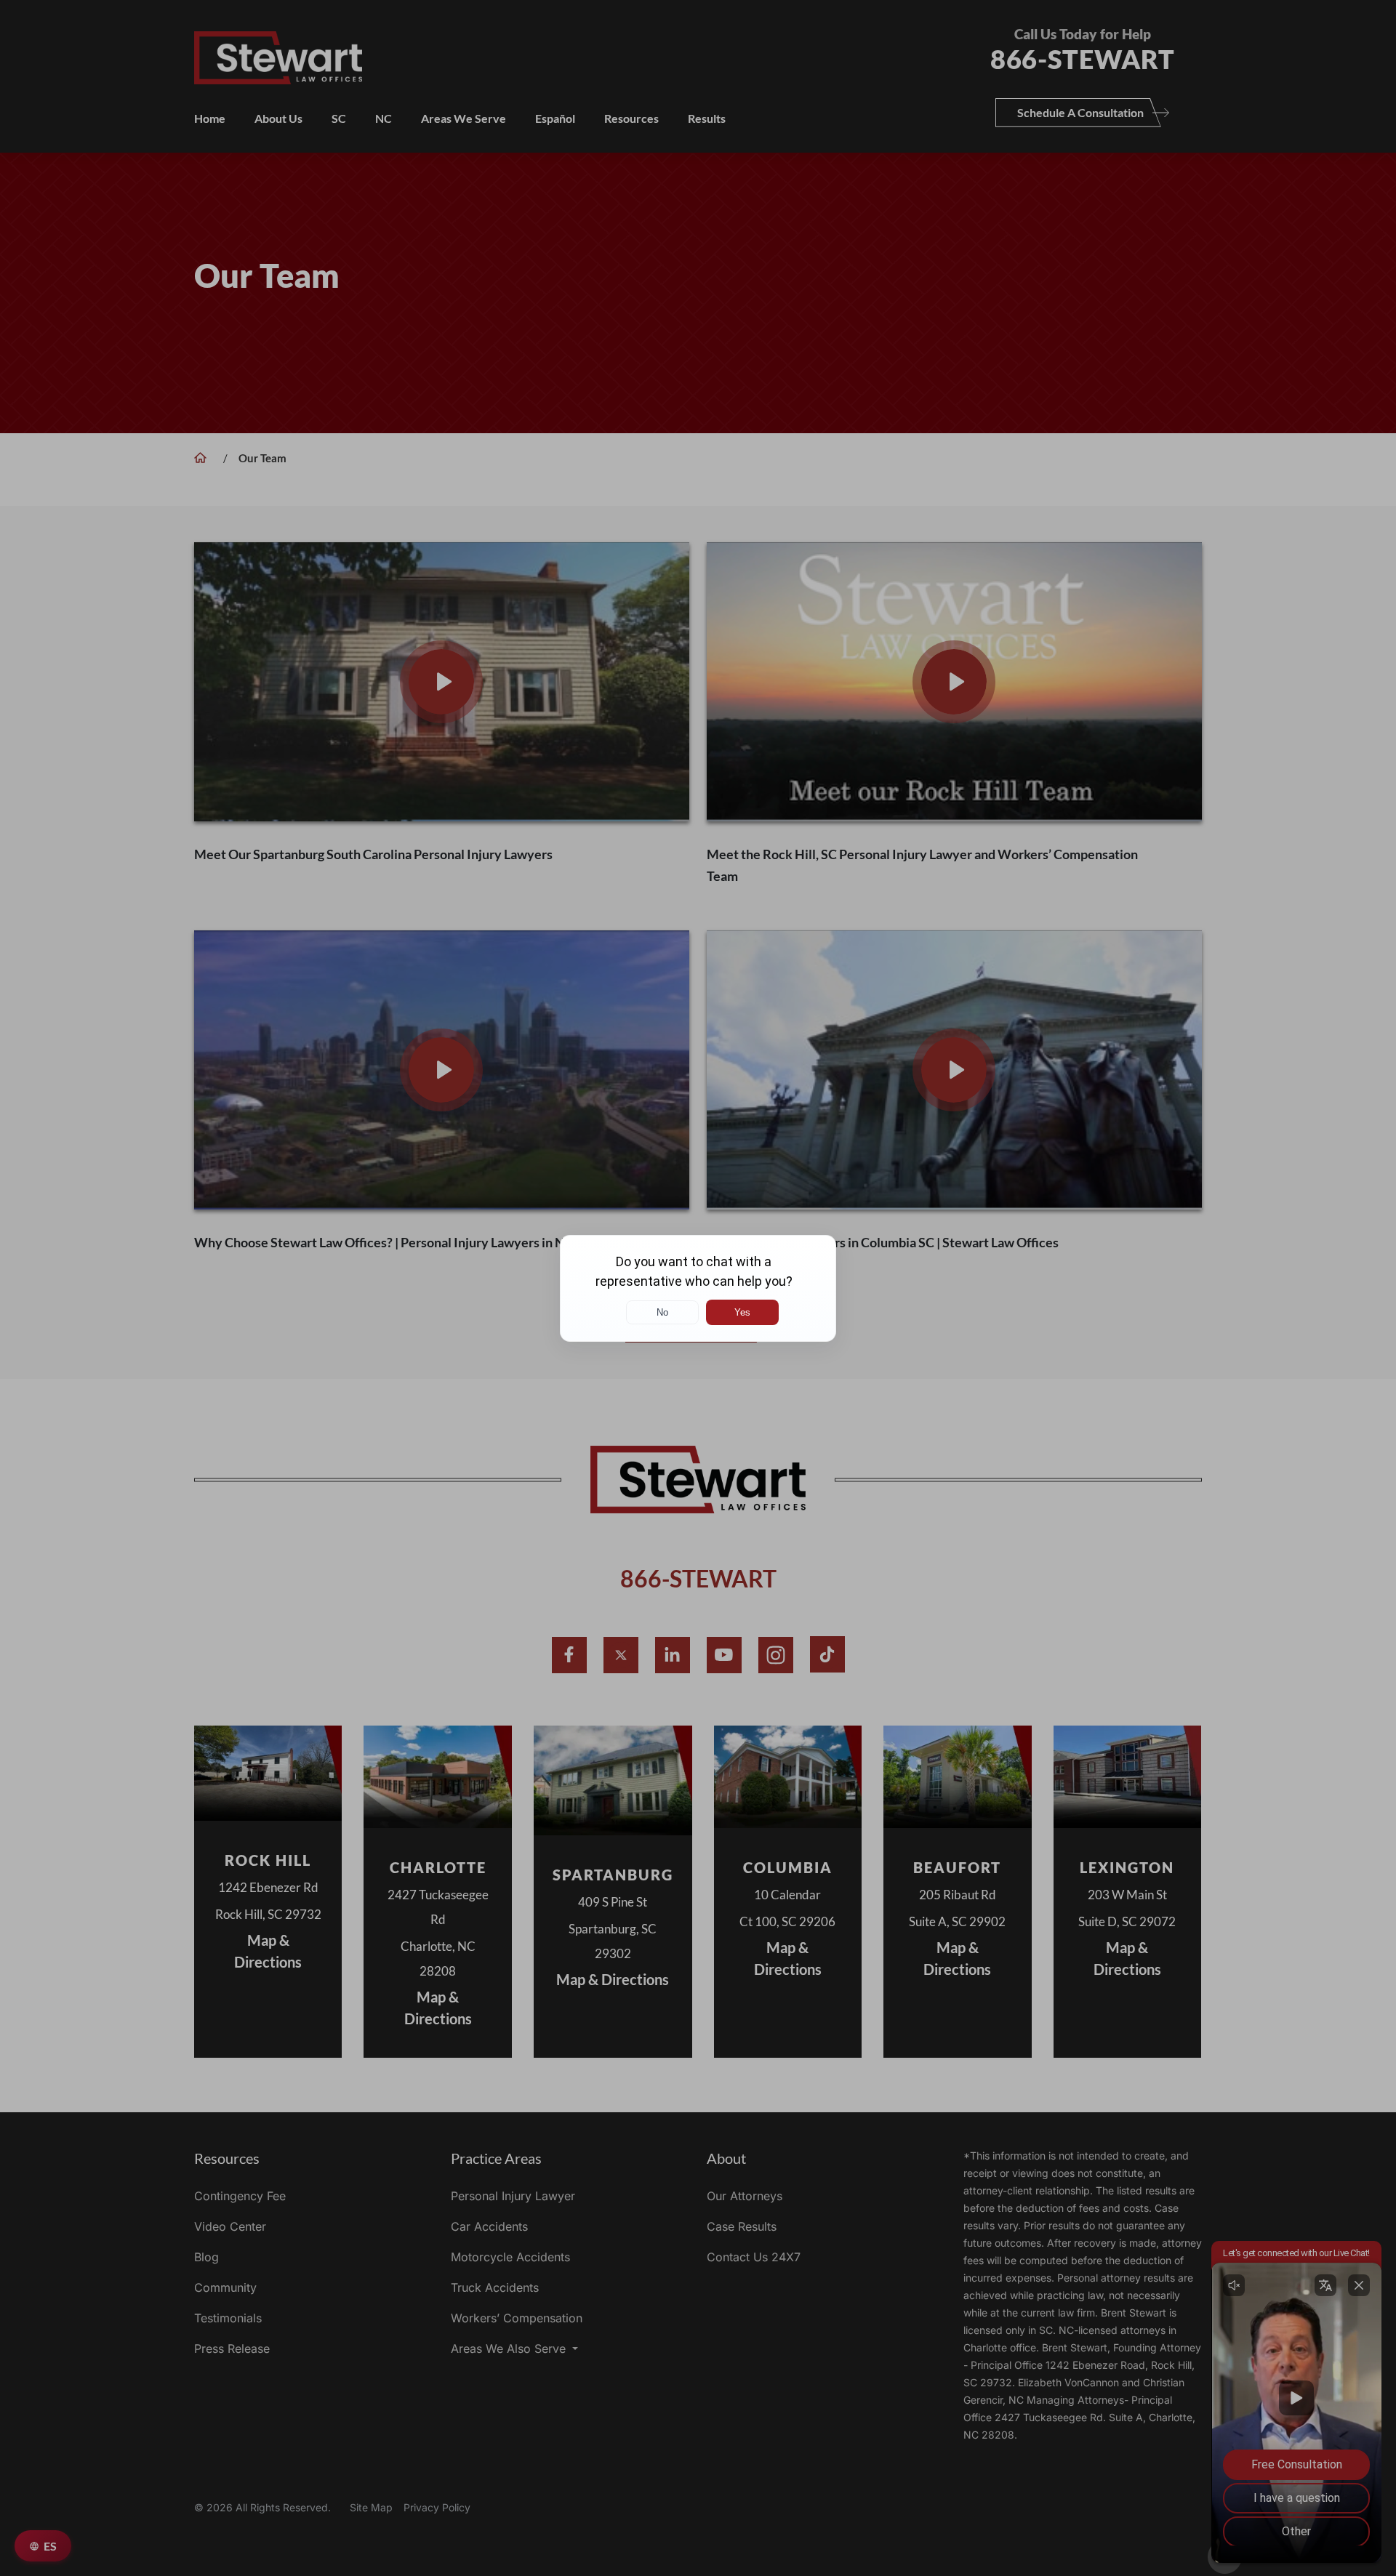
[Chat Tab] (698, 1288)
